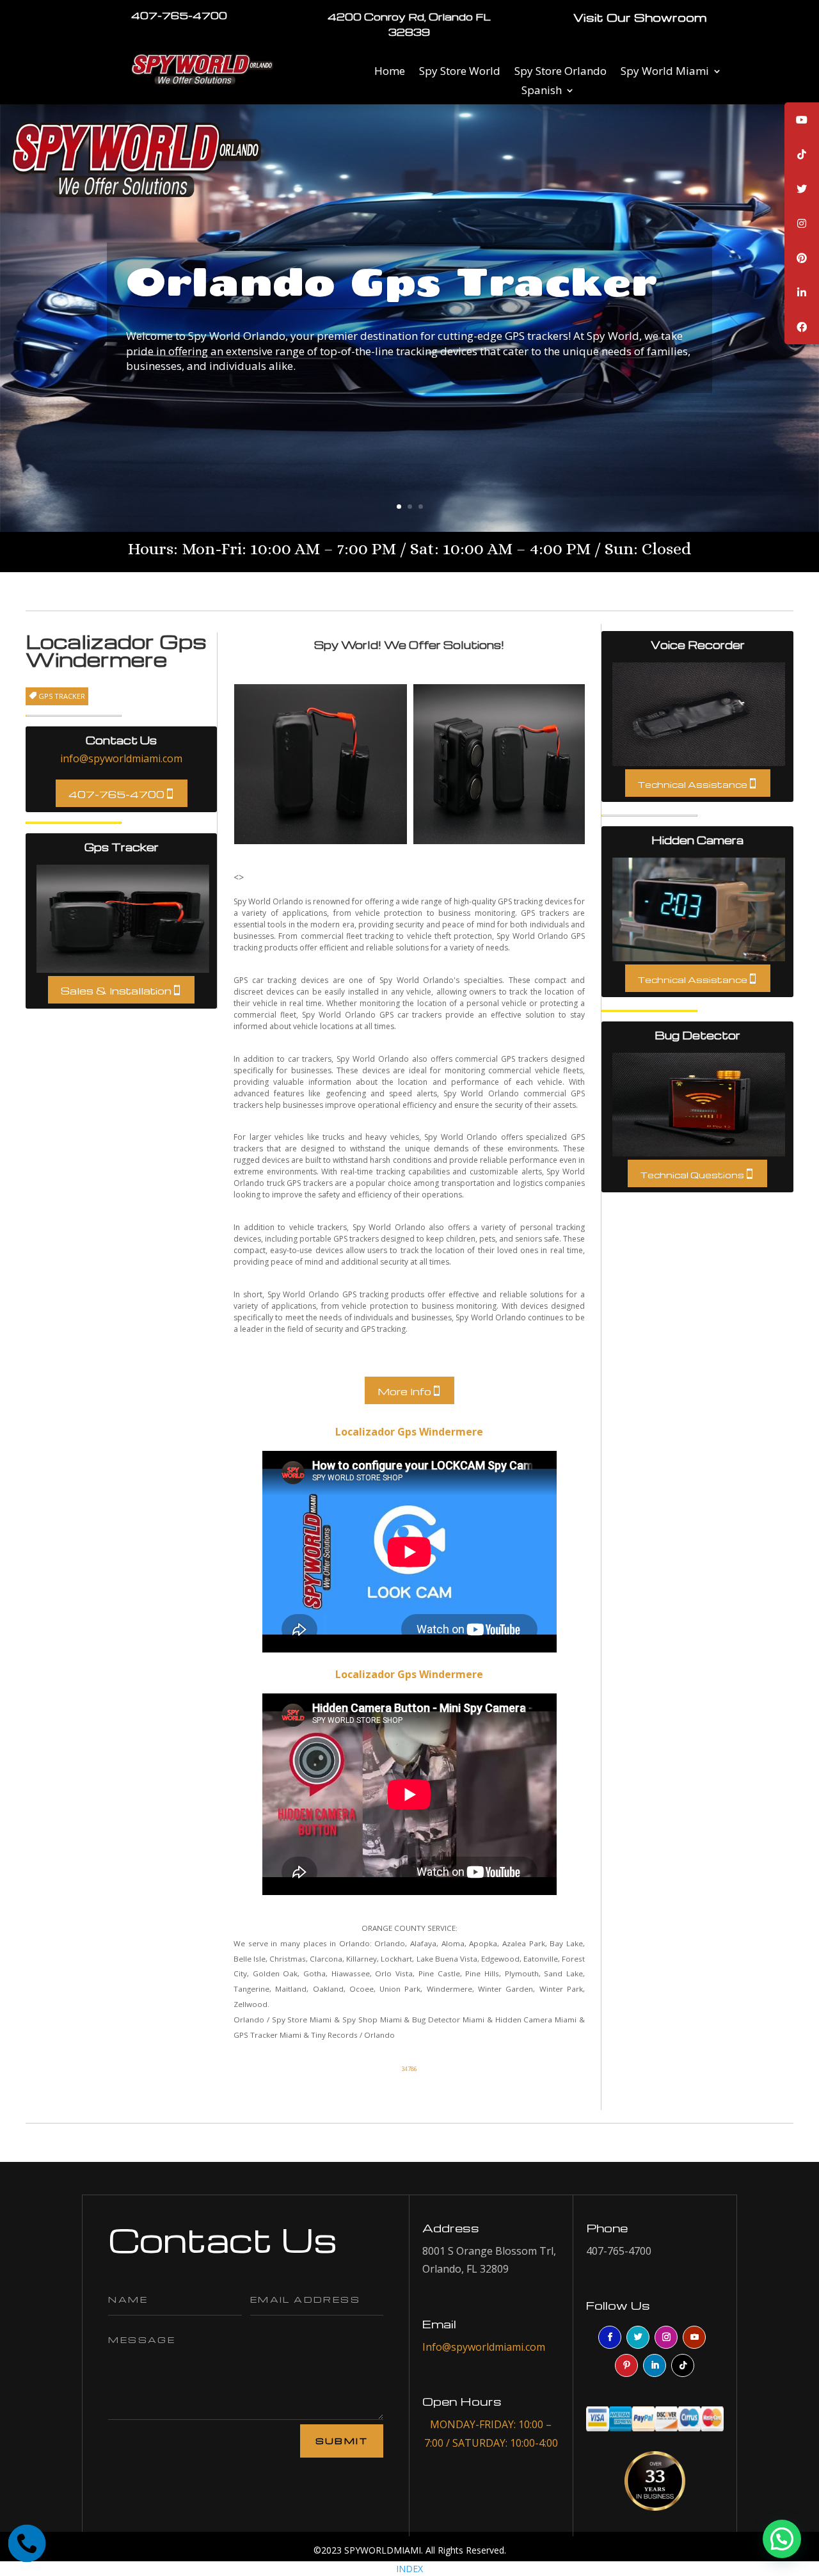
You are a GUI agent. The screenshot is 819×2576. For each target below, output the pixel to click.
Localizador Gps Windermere (409, 1432)
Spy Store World (460, 72)
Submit (342, 2441)
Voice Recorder (699, 714)
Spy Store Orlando (561, 72)
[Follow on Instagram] (666, 2337)
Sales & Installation (116, 991)
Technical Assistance (693, 784)
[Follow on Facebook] (610, 2337)
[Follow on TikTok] (683, 2365)
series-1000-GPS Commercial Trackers (321, 764)
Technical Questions (692, 1175)
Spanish (542, 92)
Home (390, 72)
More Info (404, 1391)
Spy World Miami (665, 72)
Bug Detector (699, 1105)
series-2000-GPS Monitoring (500, 764)
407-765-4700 (116, 794)
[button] (780, 2415)
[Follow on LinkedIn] (655, 2365)
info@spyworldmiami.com (121, 758)
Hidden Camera (699, 909)
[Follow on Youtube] (694, 2337)
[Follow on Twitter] (638, 2337)
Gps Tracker (123, 919)
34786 (409, 2069)
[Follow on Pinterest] (626, 2365)
